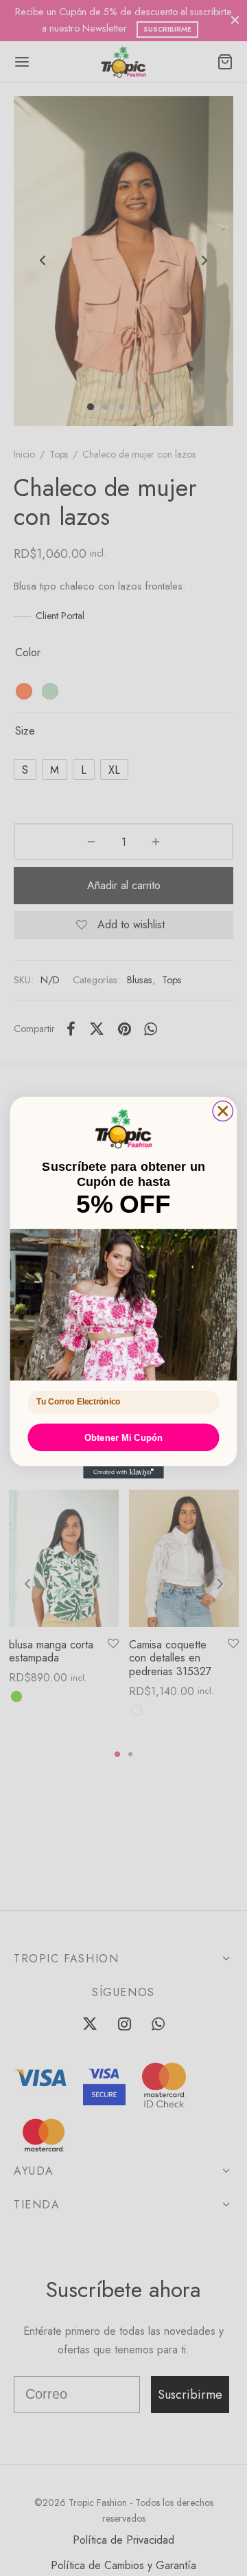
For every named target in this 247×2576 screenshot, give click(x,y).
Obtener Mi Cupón (124, 1438)
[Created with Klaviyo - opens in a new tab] (123, 1473)
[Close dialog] (223, 1111)
